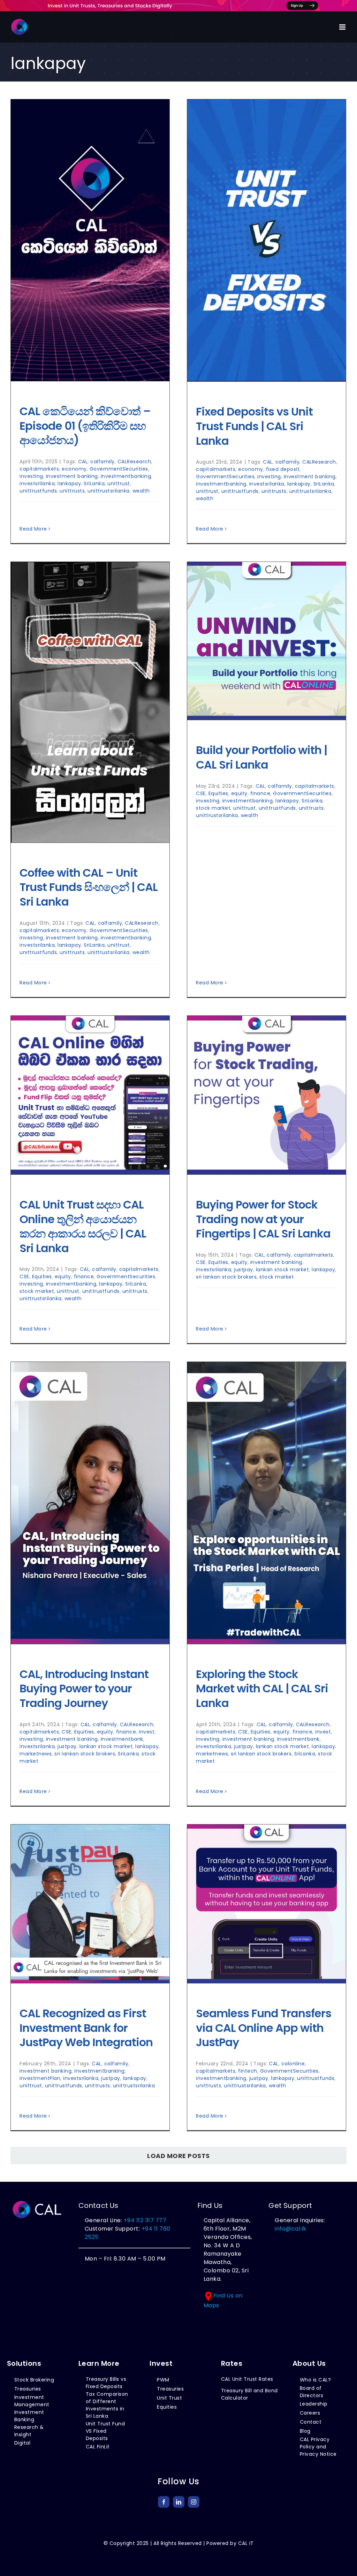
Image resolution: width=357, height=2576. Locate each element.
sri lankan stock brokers (226, 1277)
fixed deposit (283, 469)
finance (260, 793)
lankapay (69, 483)
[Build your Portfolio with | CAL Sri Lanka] (267, 641)
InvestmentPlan (40, 2078)
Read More (33, 529)
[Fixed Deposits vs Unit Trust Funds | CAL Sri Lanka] (267, 241)
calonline (293, 2064)
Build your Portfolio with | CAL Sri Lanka (261, 757)
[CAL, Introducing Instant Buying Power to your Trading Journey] (90, 1503)
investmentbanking (126, 476)
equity (239, 793)
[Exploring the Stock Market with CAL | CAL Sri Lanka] (267, 1503)
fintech (248, 2071)
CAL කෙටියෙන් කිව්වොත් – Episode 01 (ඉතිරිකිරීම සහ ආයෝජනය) (85, 426)
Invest (147, 1732)
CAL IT (246, 2543)
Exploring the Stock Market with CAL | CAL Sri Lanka (262, 1689)
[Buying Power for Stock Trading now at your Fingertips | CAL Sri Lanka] (267, 1095)
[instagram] (194, 2502)
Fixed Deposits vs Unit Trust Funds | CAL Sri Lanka (254, 426)
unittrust (119, 483)
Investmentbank (122, 1739)
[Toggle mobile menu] (343, 27)
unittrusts (72, 491)
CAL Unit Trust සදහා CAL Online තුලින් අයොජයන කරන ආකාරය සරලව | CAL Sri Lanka (83, 1226)
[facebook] (164, 2502)
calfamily (102, 462)
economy (74, 469)
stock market (213, 808)
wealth (141, 491)
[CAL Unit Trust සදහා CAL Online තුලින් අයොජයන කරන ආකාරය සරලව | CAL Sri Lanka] (90, 1095)
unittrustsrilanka (109, 491)
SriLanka (94, 483)
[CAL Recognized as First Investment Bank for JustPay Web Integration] (90, 1904)
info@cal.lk (291, 2229)
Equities (218, 793)
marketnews (36, 1754)
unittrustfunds (38, 491)
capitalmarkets (39, 469)
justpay (244, 1270)
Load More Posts (178, 2156)
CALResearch (134, 462)
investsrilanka (37, 483)
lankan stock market (283, 1270)
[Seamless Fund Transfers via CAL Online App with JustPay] (267, 1904)
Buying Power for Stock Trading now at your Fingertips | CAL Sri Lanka (263, 1219)
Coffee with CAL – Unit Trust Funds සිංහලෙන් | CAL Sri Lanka (89, 887)
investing (31, 476)
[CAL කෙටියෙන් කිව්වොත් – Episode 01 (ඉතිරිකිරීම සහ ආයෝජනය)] (90, 240)
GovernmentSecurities (119, 469)
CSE (201, 793)
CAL (83, 462)
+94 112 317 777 (145, 2220)
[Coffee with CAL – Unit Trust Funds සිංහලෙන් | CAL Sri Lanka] (90, 702)
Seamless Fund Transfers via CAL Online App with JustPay (264, 2028)
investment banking (72, 476)
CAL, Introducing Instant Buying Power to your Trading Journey (84, 1689)
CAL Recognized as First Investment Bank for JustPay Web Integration (86, 2028)
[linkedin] (179, 2502)
